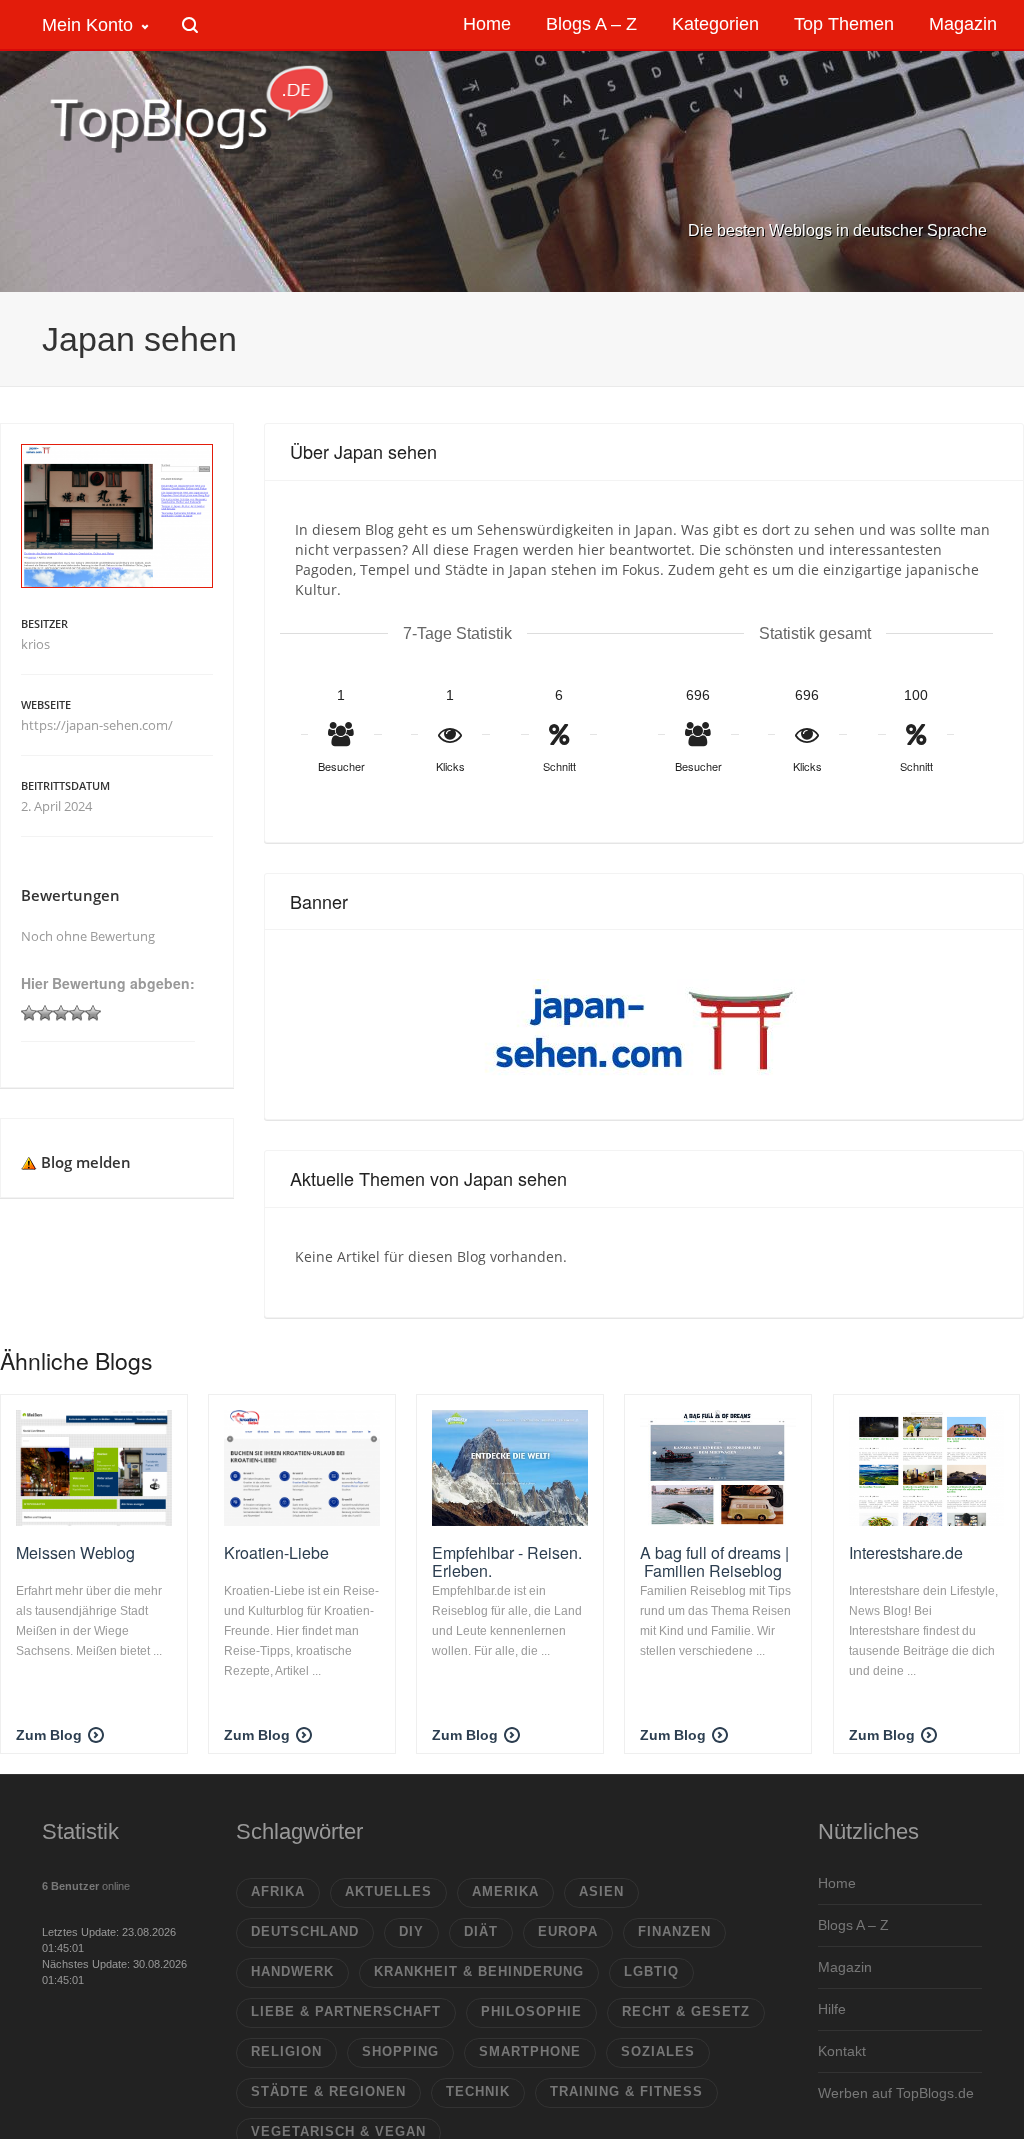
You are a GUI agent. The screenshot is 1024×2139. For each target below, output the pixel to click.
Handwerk (292, 1971)
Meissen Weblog (75, 1552)
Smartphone (530, 2051)
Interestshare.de (906, 1552)
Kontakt (842, 2051)
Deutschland (305, 1931)
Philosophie (531, 2011)
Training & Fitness (626, 2091)
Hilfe (832, 2009)
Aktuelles (388, 1891)
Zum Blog (49, 1735)
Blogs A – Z (853, 1925)
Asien (601, 1891)
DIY (411, 1931)
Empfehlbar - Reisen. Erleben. (507, 1561)
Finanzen (674, 1931)
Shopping (400, 2051)
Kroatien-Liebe (276, 1552)
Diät (481, 1931)
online (86, 1886)
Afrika (278, 1891)
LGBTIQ (651, 1971)
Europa (568, 1931)
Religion (286, 2051)
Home (837, 1883)
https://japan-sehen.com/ (97, 725)
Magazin (845, 1967)
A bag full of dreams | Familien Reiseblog (714, 1561)
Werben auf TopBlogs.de (896, 2093)
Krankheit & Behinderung (479, 1971)
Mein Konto (87, 25)
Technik (478, 2091)
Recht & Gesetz (686, 2011)
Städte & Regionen (328, 2091)
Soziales (658, 2051)
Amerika (505, 1891)
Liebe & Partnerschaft (346, 2011)
